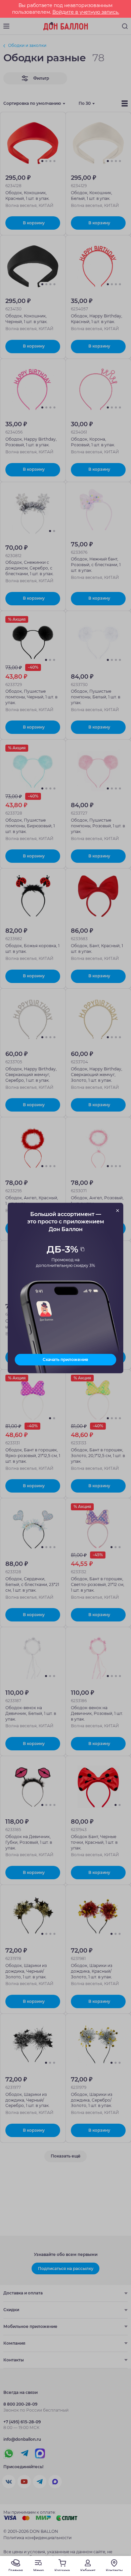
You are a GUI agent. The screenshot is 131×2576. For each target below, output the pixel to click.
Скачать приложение (65, 1359)
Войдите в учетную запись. (86, 12)
